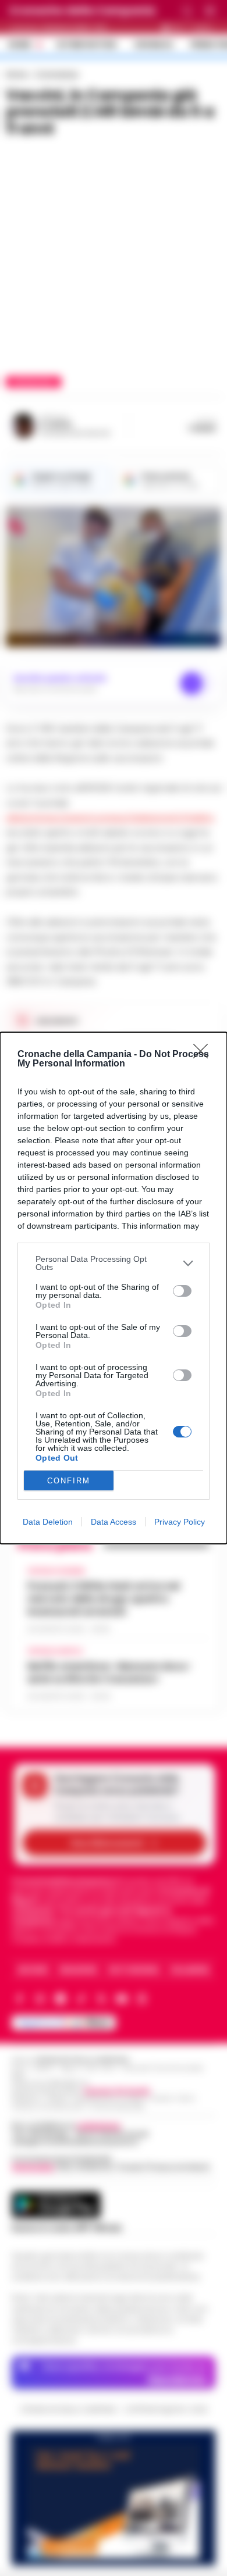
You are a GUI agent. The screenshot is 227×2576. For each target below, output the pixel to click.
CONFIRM (69, 1481)
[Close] (204, 1055)
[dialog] (114, 1288)
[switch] (182, 1291)
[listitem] (114, 1263)
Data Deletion (48, 1522)
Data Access (114, 1522)
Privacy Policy (180, 1522)
